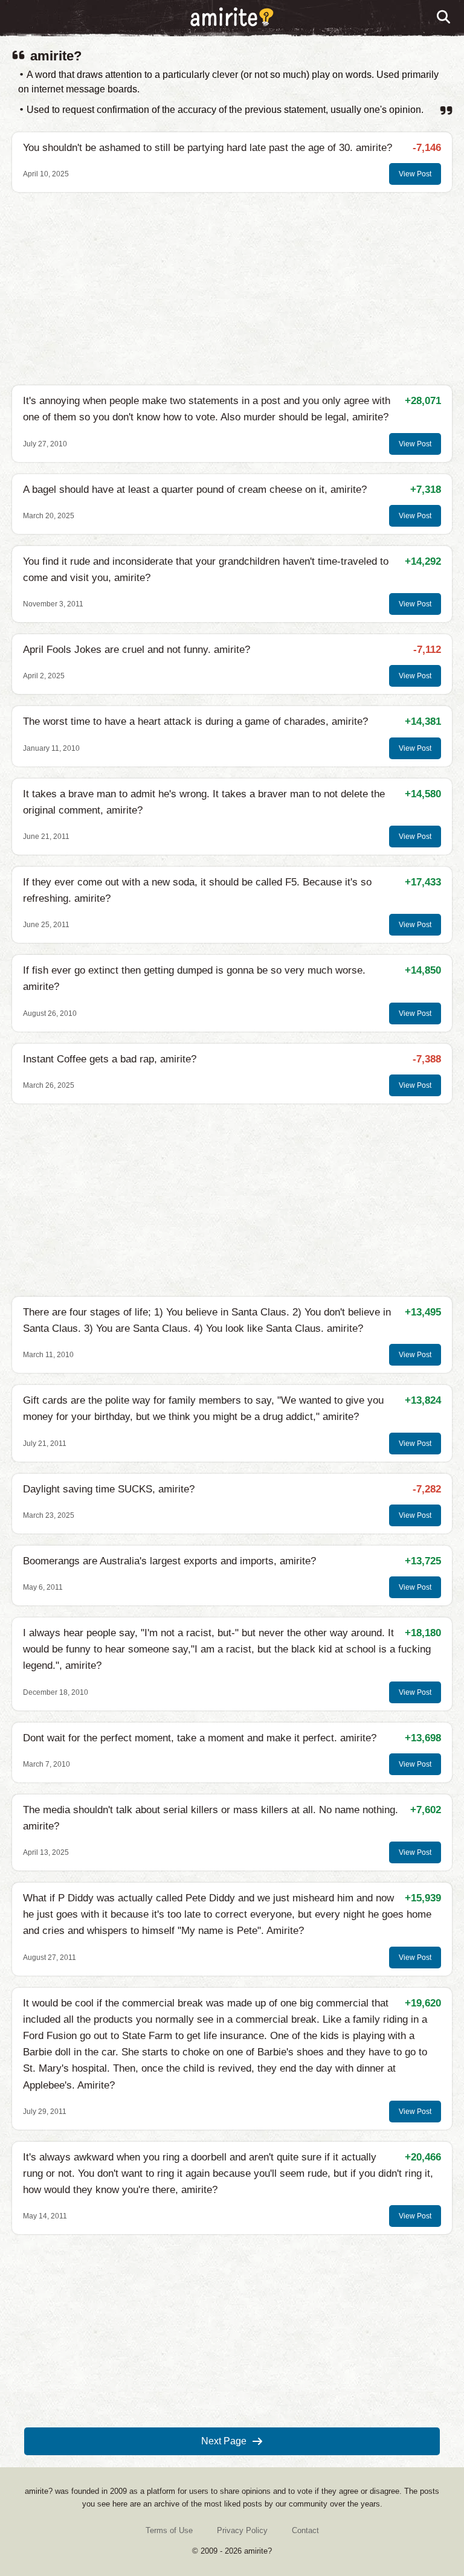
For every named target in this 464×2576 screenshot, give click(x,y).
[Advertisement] (232, 289)
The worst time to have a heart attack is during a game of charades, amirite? (195, 721)
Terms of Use (169, 2530)
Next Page (224, 2441)
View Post (415, 174)
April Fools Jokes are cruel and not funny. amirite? (137, 650)
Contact (305, 2530)
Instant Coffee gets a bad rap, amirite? (110, 1059)
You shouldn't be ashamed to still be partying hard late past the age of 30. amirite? (208, 148)
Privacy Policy (242, 2530)
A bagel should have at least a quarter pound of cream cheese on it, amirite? (195, 490)
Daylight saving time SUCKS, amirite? (109, 1489)
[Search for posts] (444, 18)
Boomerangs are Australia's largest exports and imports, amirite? (169, 1561)
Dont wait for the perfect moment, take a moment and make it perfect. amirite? (200, 1738)
